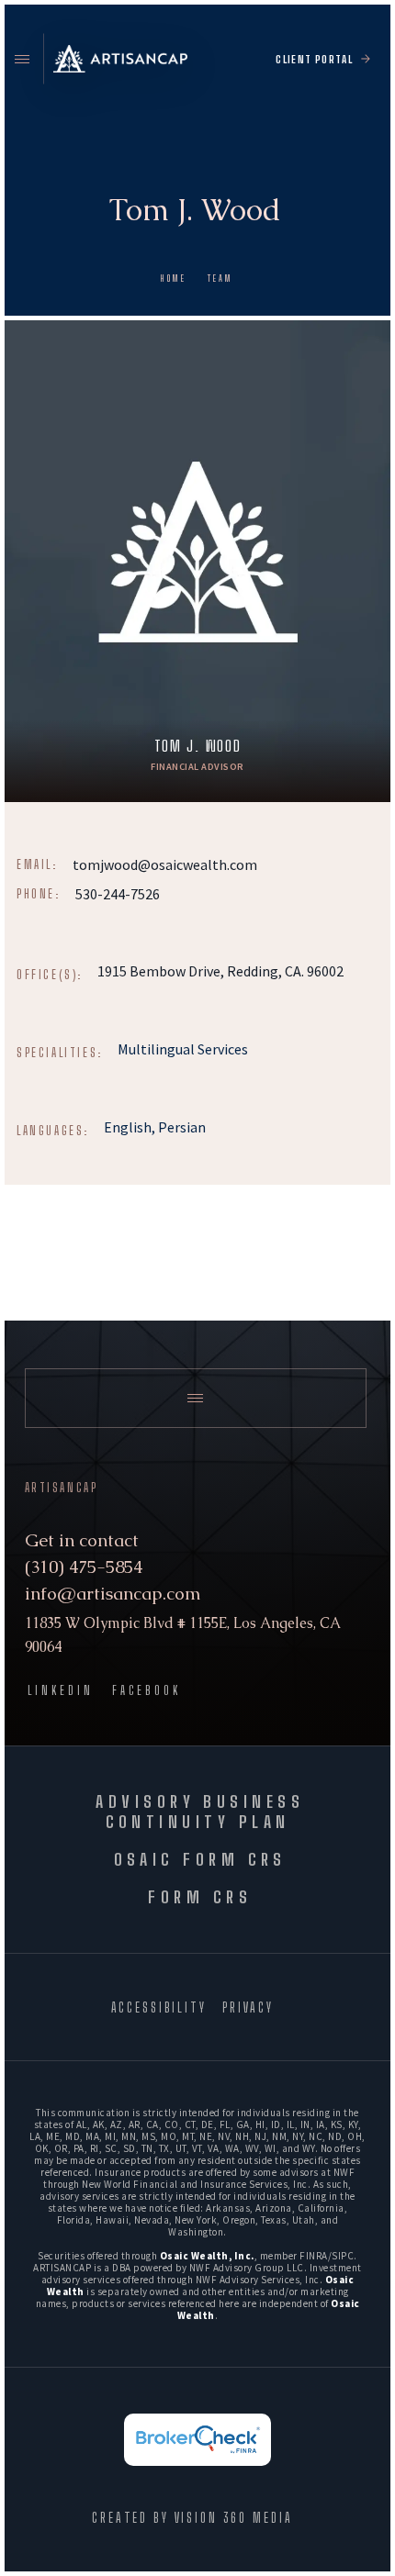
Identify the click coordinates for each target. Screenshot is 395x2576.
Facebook (147, 1691)
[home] (120, 59)
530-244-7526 (118, 894)
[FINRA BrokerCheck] (197, 2440)
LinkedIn (60, 1691)
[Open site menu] (22, 59)
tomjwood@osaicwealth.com (165, 864)
